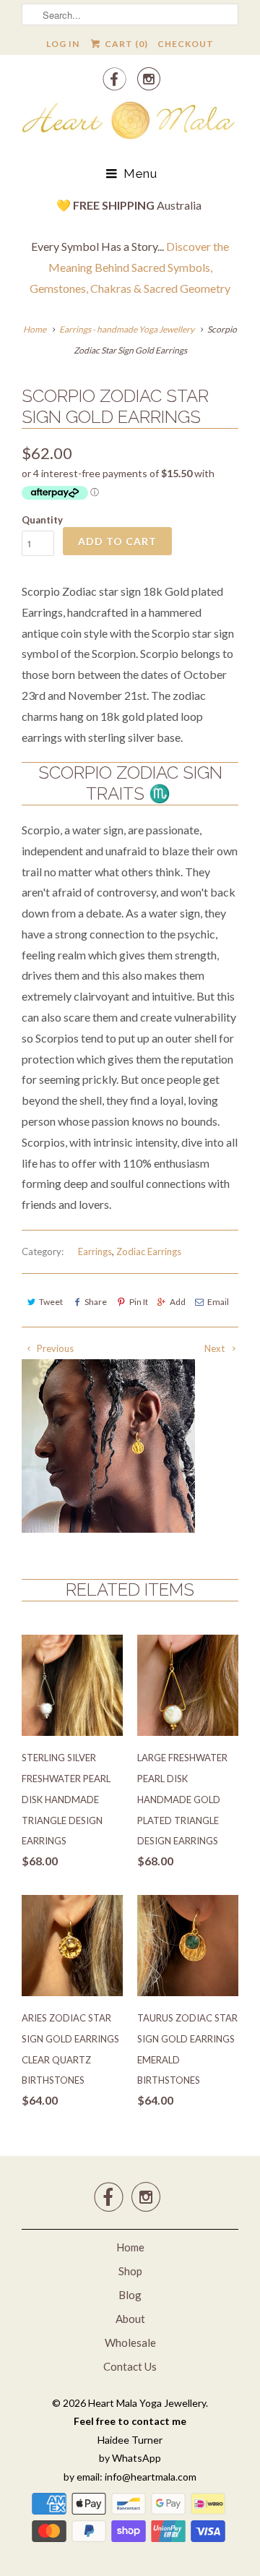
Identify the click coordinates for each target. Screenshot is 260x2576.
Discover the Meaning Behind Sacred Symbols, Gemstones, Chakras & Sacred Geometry (130, 267)
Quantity (42, 520)
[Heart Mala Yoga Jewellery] (130, 123)
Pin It (138, 1302)
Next (216, 1348)
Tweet (51, 1302)
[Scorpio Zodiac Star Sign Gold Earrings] (108, 1446)
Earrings (95, 1251)
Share (96, 1302)
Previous (54, 1348)
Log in (63, 44)
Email (218, 1302)
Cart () (125, 44)
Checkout (186, 44)
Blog (130, 2295)
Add (178, 1302)
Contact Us (130, 2366)
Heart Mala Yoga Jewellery (147, 2403)
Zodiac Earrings (149, 1251)
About (130, 2319)
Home (130, 2247)
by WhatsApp (130, 2458)
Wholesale (130, 2342)
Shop (130, 2271)
